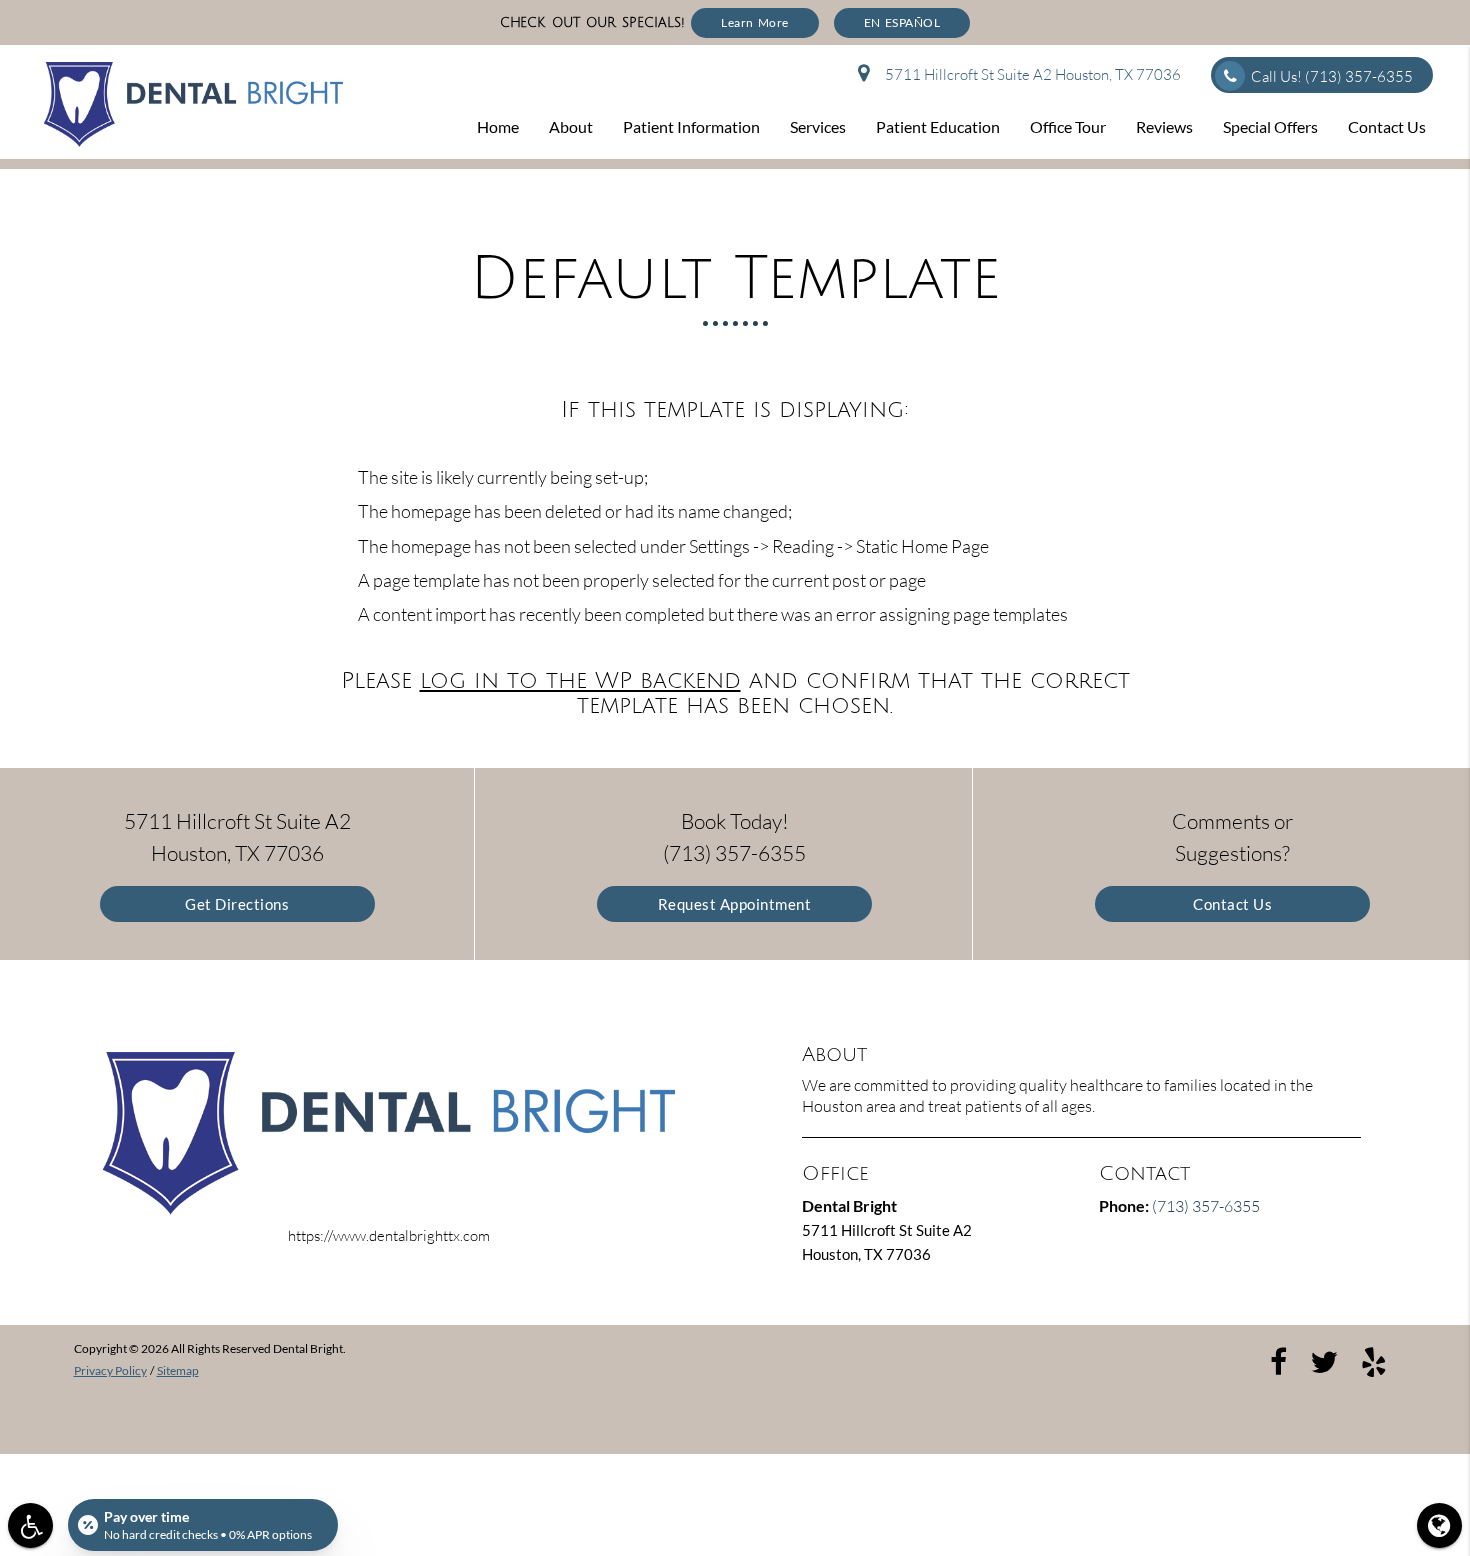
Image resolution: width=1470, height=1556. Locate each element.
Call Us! (1332, 76)
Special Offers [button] (1270, 126)
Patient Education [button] (938, 126)
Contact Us (1232, 904)
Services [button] (818, 126)
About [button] (571, 126)
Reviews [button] (1164, 126)
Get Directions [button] (237, 904)
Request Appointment (735, 904)
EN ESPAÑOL (902, 22)
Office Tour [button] (1068, 126)
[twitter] (1324, 1360)
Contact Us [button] (1387, 126)
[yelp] (1374, 1360)
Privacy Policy (110, 1370)
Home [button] (498, 126)
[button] (30, 1525)
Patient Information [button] (691, 126)
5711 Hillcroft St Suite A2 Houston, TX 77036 (1030, 74)
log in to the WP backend (580, 681)
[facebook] (1278, 1360)
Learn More (755, 22)
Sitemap (178, 1370)
